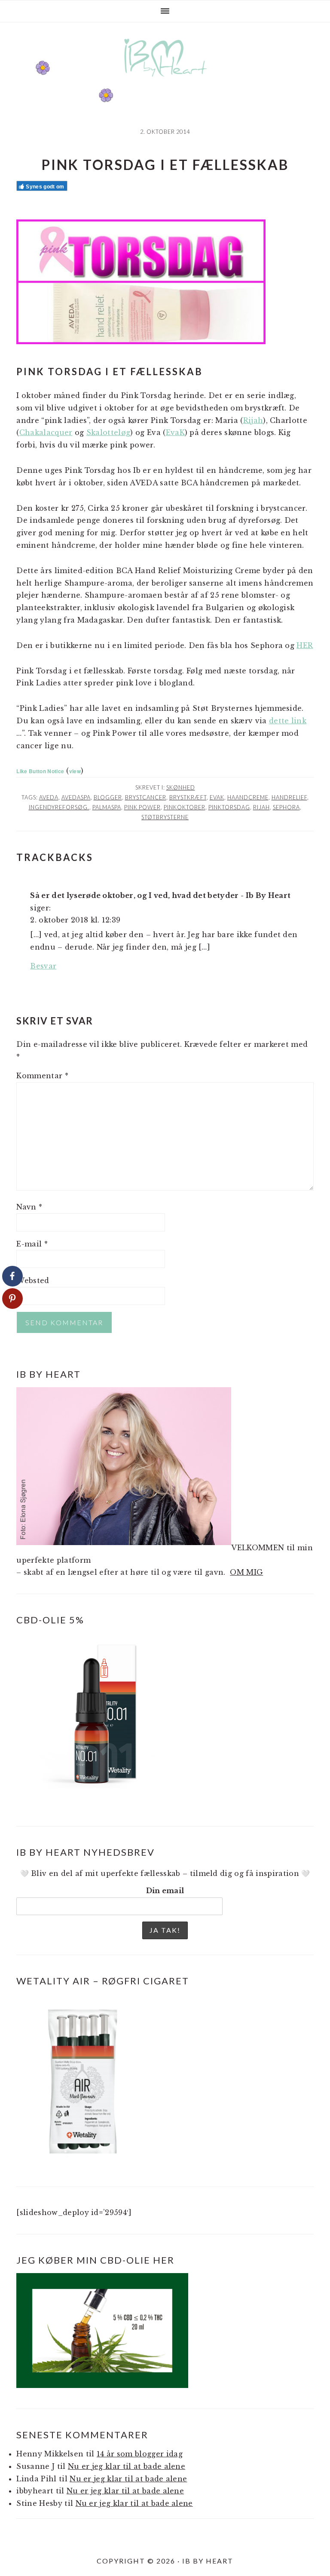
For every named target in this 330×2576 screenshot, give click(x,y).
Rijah (253, 420)
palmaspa (107, 807)
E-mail (32, 1244)
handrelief (289, 797)
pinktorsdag (229, 807)
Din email (165, 1891)
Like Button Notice (40, 771)
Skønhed (181, 787)
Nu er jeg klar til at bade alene (127, 2466)
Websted (33, 1280)
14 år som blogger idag (140, 2454)
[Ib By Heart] (165, 81)
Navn (29, 1207)
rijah (261, 807)
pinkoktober (185, 807)
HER (305, 645)
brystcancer (146, 797)
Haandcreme (248, 797)
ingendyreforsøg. (59, 807)
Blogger (108, 797)
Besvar (43, 966)
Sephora (286, 807)
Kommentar (42, 1076)
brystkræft (188, 797)
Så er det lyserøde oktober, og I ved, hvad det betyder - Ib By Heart (160, 895)
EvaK (175, 432)
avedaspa (76, 797)
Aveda (49, 797)
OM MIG (246, 1572)
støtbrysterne (165, 817)
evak (217, 797)
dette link (288, 721)
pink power (142, 807)
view (75, 771)
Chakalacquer (46, 432)
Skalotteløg (108, 432)
